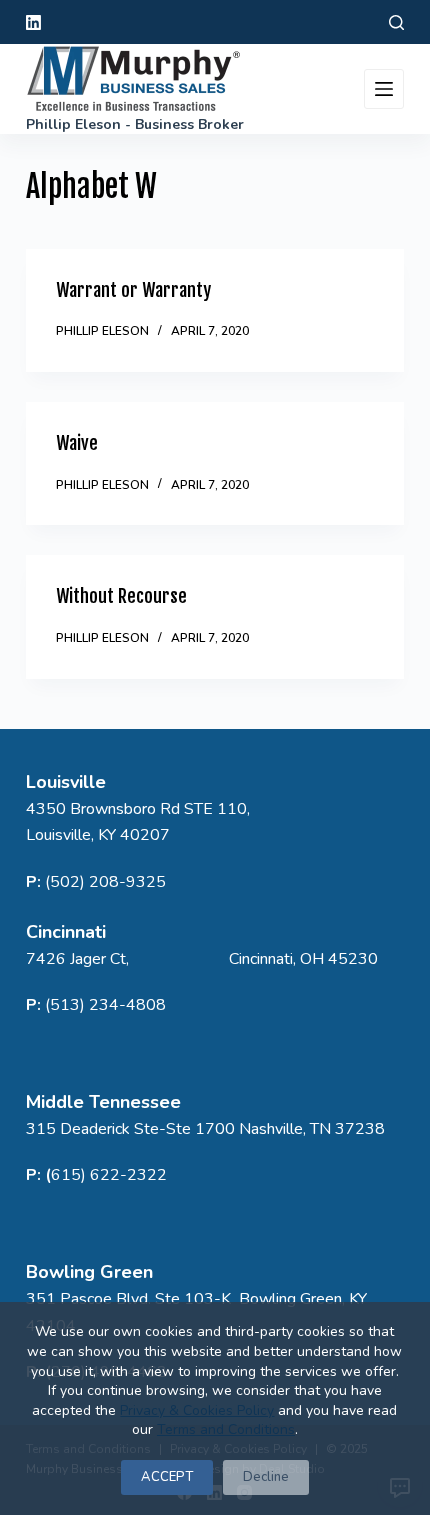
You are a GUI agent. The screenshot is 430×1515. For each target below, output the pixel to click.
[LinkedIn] (33, 22)
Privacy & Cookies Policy (197, 1410)
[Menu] (384, 89)
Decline (266, 1477)
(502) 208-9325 (105, 882)
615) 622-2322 (109, 1175)
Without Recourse (121, 596)
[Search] (396, 22)
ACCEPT (167, 1477)
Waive (77, 443)
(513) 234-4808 (105, 1005)
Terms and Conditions (226, 1429)
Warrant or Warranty (133, 290)
